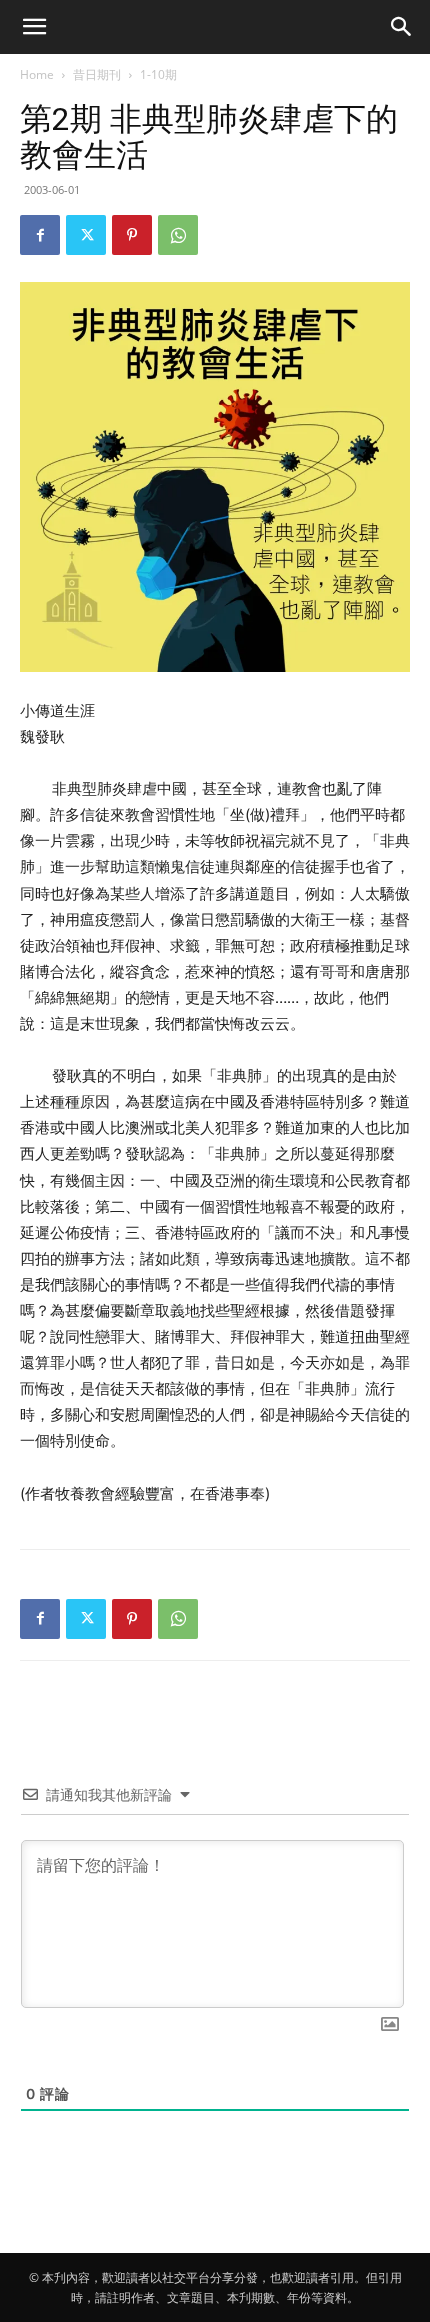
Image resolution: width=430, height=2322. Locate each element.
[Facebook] (40, 235)
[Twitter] (86, 235)
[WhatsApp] (178, 235)
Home (37, 74)
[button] (34, 27)
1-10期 (158, 74)
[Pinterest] (132, 235)
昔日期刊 (97, 74)
